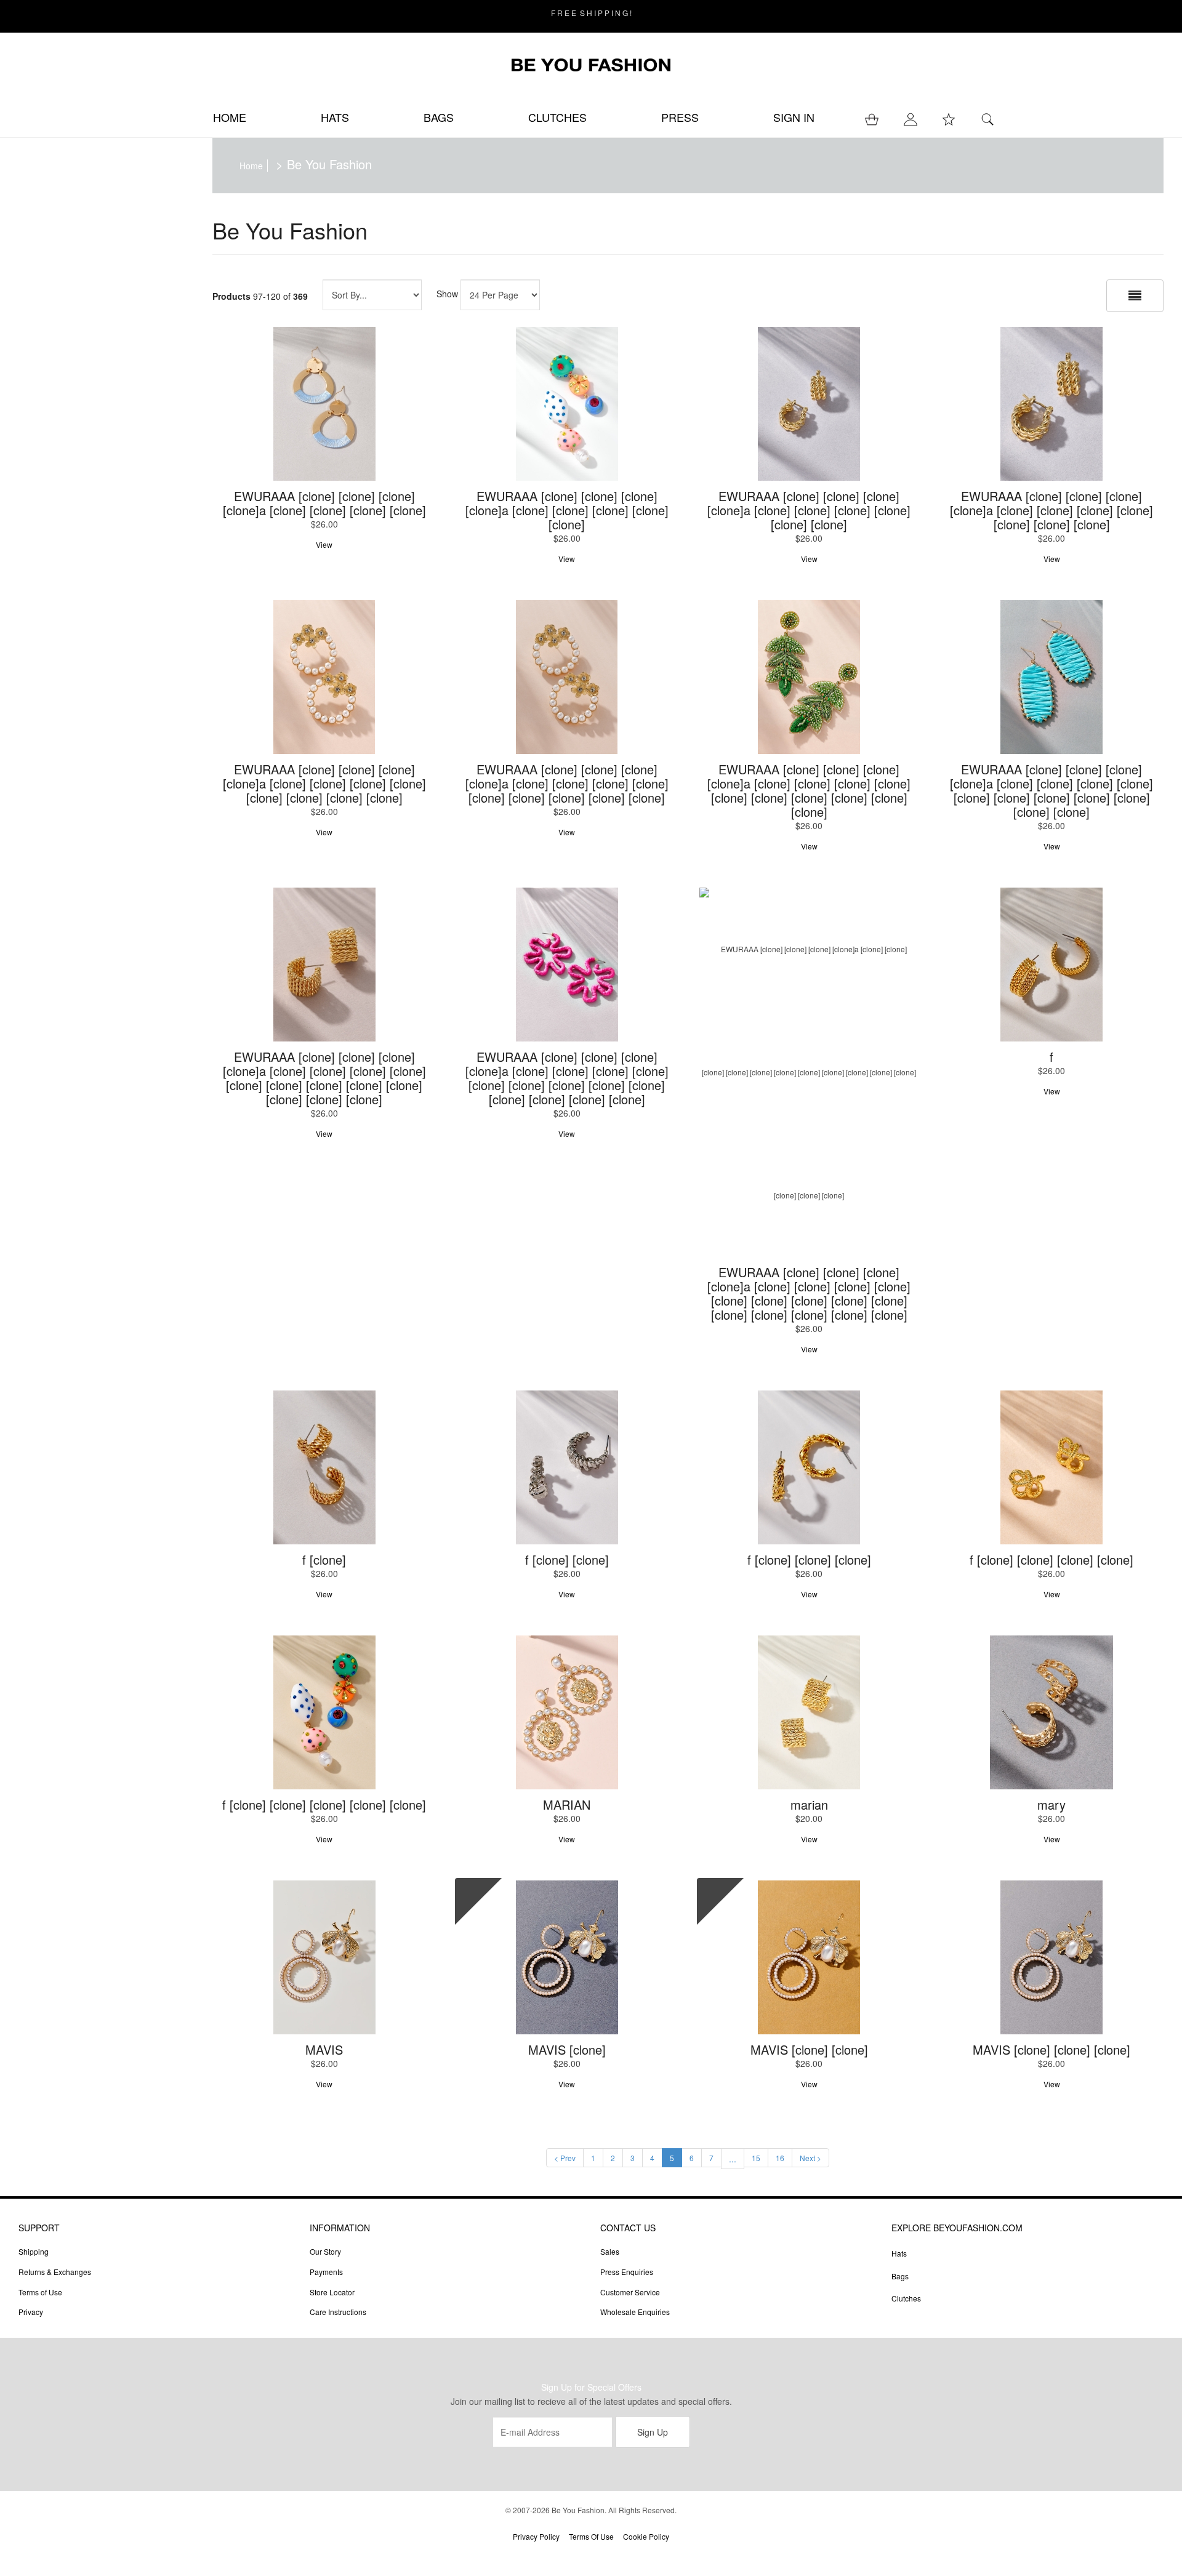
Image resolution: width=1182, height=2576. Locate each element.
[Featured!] (567, 1957)
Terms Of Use (591, 2536)
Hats (899, 2253)
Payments (326, 2272)
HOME (230, 117)
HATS (335, 117)
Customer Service (630, 2292)
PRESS (680, 117)
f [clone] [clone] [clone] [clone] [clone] (324, 1804)
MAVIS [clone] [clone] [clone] (1051, 2049)
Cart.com (626, 2556)
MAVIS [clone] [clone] (809, 2049)
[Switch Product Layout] (1135, 296)
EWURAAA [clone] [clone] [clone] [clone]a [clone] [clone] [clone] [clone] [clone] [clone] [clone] (1051, 510)
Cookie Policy (646, 2536)
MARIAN (567, 1804)
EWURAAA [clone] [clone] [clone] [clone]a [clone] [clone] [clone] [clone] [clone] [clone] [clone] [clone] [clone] (567, 783)
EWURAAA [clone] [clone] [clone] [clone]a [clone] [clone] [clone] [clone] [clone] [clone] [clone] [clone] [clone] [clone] (809, 790)
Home (251, 166)
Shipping (34, 2251)
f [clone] (324, 1559)
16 (780, 2158)
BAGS (439, 117)
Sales (610, 2251)
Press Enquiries (627, 2272)
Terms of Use (40, 2292)
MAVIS (324, 2049)
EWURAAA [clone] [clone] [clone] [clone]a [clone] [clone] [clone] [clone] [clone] (567, 510)
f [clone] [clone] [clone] (809, 1559)
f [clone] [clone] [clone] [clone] (1051, 1559)
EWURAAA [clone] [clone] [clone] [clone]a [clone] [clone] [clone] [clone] (324, 503)
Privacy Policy (536, 2536)
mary (1051, 1804)
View (324, 544)
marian (809, 1804)
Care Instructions (338, 2312)
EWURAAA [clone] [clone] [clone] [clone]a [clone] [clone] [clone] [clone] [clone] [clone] (809, 510)
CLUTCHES (557, 117)
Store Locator (332, 2292)
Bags (900, 2276)
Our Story (325, 2251)
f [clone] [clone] (567, 1559)
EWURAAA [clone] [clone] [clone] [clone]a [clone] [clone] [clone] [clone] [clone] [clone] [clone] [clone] (324, 783)
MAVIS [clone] (567, 2049)
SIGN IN (794, 117)
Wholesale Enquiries (635, 2312)
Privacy (31, 2312)
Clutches (906, 2298)
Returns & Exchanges (55, 2272)
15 (756, 2158)
